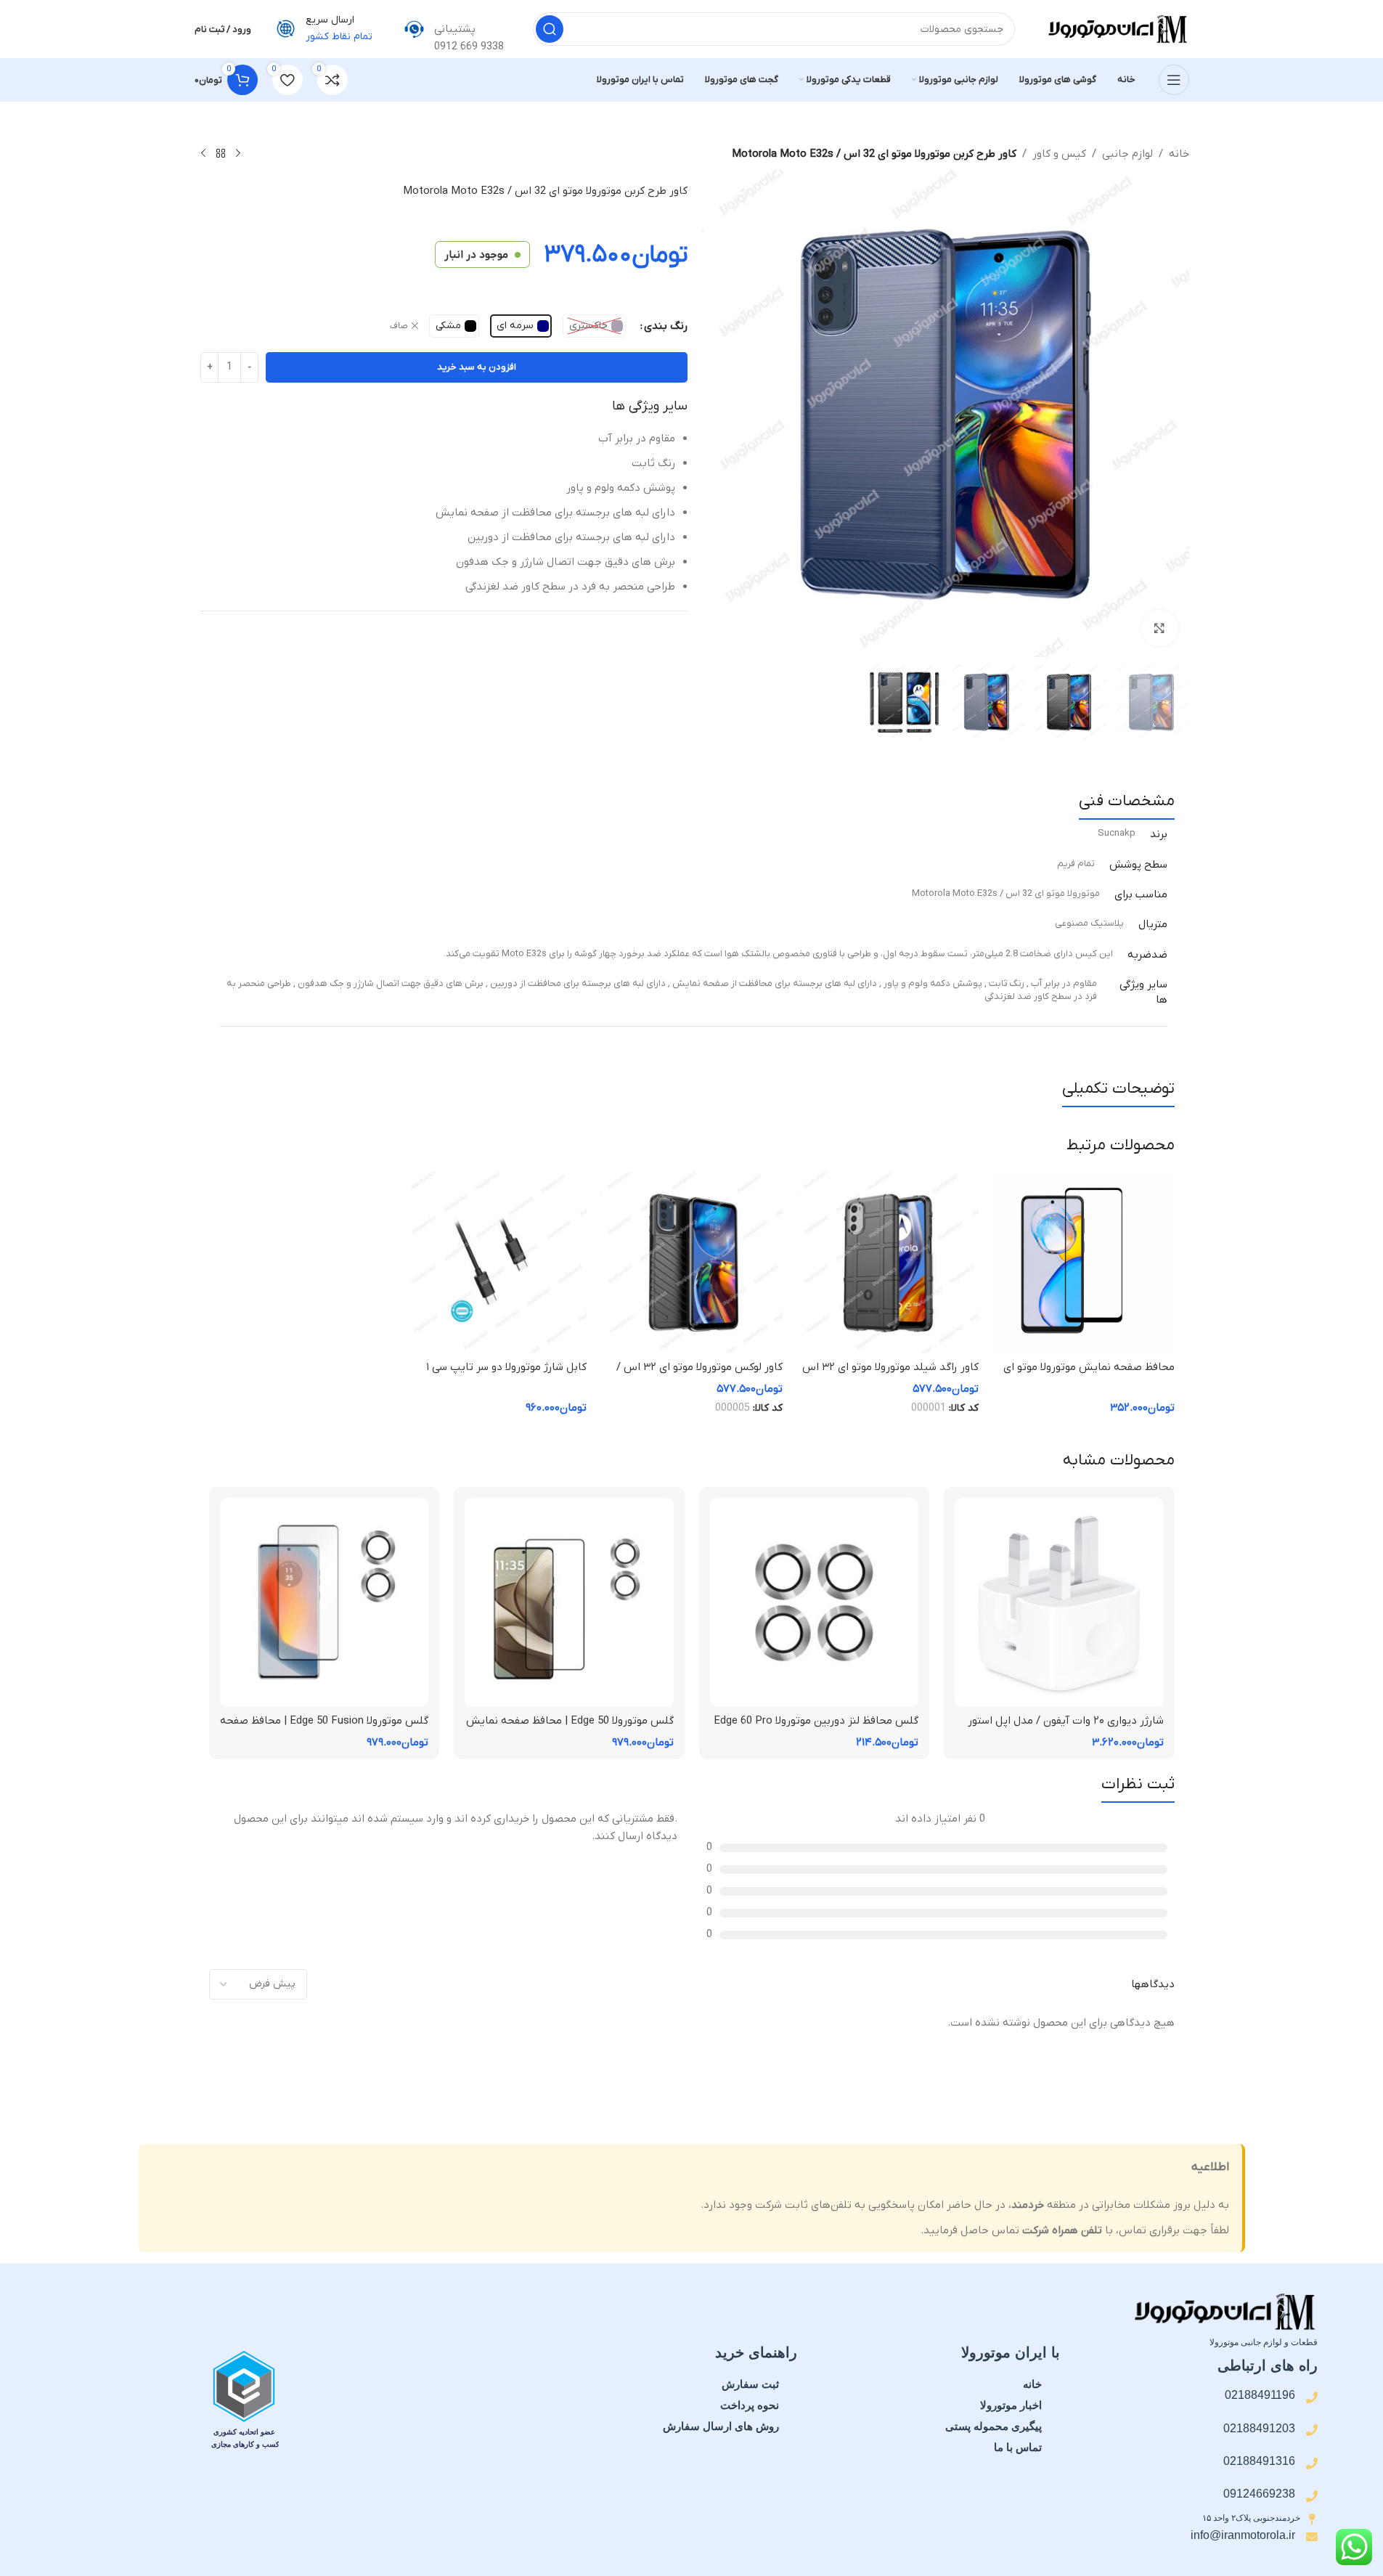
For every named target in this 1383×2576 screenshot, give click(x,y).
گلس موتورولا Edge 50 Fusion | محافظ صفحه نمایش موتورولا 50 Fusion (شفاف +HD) (324, 1728)
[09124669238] (1312, 2496)
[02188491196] (1312, 2397)
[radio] (594, 326)
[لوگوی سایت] (1117, 28)
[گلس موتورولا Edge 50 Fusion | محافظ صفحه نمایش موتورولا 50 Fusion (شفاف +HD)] (325, 1602)
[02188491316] (1312, 2463)
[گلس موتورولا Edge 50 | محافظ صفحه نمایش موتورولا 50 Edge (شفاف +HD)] (569, 1602)
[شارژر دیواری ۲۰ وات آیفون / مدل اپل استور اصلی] (1059, 1602)
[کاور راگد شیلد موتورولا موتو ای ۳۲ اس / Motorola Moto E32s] (888, 1263)
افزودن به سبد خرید (477, 367)
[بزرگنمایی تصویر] (1159, 628)
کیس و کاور (1059, 154)
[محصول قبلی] (238, 154)
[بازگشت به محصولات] (221, 154)
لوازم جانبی (1127, 154)
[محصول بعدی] (203, 154)
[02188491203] (1312, 2430)
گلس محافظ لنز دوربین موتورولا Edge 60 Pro (816, 1721)
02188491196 (1260, 2395)
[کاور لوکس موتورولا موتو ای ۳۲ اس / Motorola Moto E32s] (692, 1263)
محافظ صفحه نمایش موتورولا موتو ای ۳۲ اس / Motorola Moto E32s (1089, 1375)
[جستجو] (550, 29)
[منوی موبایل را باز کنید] (1174, 80)
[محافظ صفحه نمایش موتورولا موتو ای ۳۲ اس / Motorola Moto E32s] (1084, 1263)
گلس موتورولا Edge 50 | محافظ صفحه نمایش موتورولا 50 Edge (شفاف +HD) (570, 1728)
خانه (1179, 154)
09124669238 (1259, 2494)
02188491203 (1259, 2428)
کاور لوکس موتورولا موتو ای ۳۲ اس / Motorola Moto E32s (699, 1375)
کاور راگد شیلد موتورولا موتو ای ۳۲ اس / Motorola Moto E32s (890, 1375)
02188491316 (1259, 2461)
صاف (399, 326)
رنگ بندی (666, 326)
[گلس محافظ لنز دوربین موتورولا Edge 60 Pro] (815, 1602)
